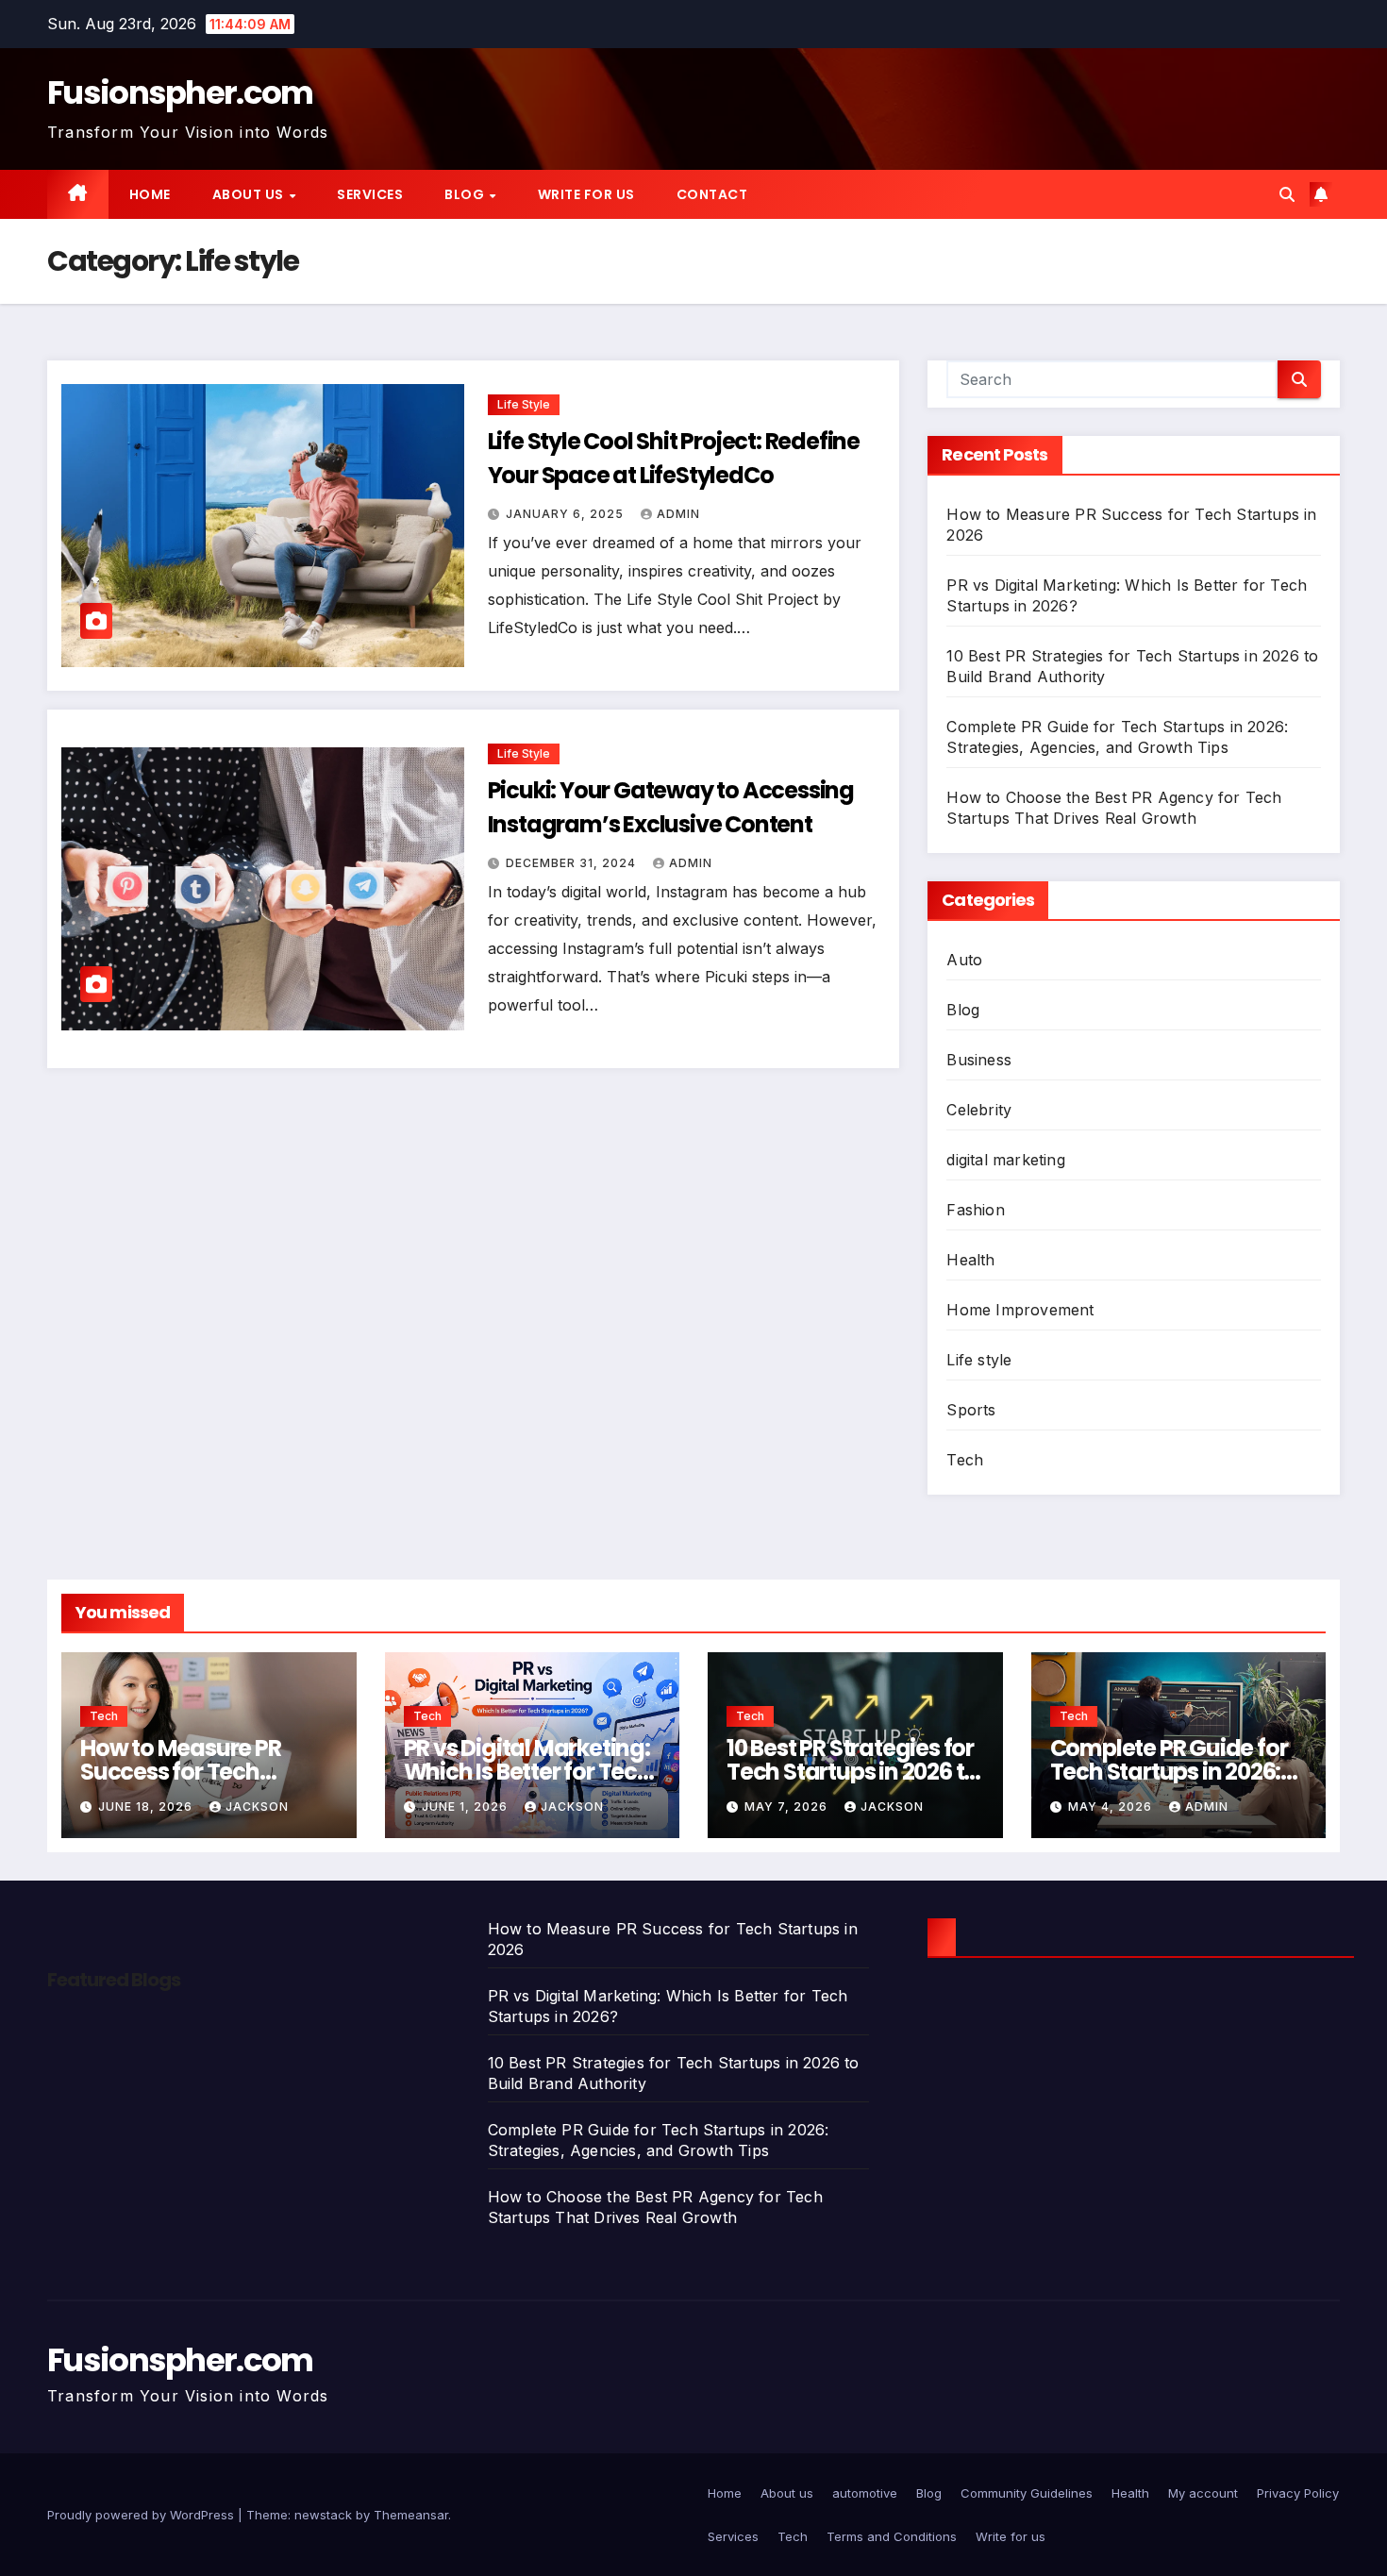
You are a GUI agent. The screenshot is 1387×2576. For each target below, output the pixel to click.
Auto (964, 960)
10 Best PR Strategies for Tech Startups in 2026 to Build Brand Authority (852, 1772)
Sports (971, 1410)
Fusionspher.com (180, 92)
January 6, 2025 (567, 514)
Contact (712, 194)
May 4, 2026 (1112, 1807)
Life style (524, 404)
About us (250, 194)
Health (970, 1260)
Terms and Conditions (892, 2536)
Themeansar (411, 2515)
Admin (678, 514)
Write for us (586, 194)
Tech (965, 1460)
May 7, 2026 (788, 1807)
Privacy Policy (1298, 2493)
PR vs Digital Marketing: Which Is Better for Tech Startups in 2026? (527, 1772)
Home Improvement (1020, 1310)
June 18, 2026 (147, 1807)
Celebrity (979, 1110)
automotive (865, 2493)
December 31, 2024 (573, 863)
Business (979, 1060)
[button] (1287, 194)
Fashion (975, 1210)
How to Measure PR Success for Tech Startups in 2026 (181, 1772)
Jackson (257, 1807)
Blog (466, 194)
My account (1203, 2493)
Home (150, 194)
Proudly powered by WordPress (142, 2515)
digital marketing (1005, 1160)
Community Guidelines (1027, 2493)
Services (370, 194)
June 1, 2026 (467, 1807)
